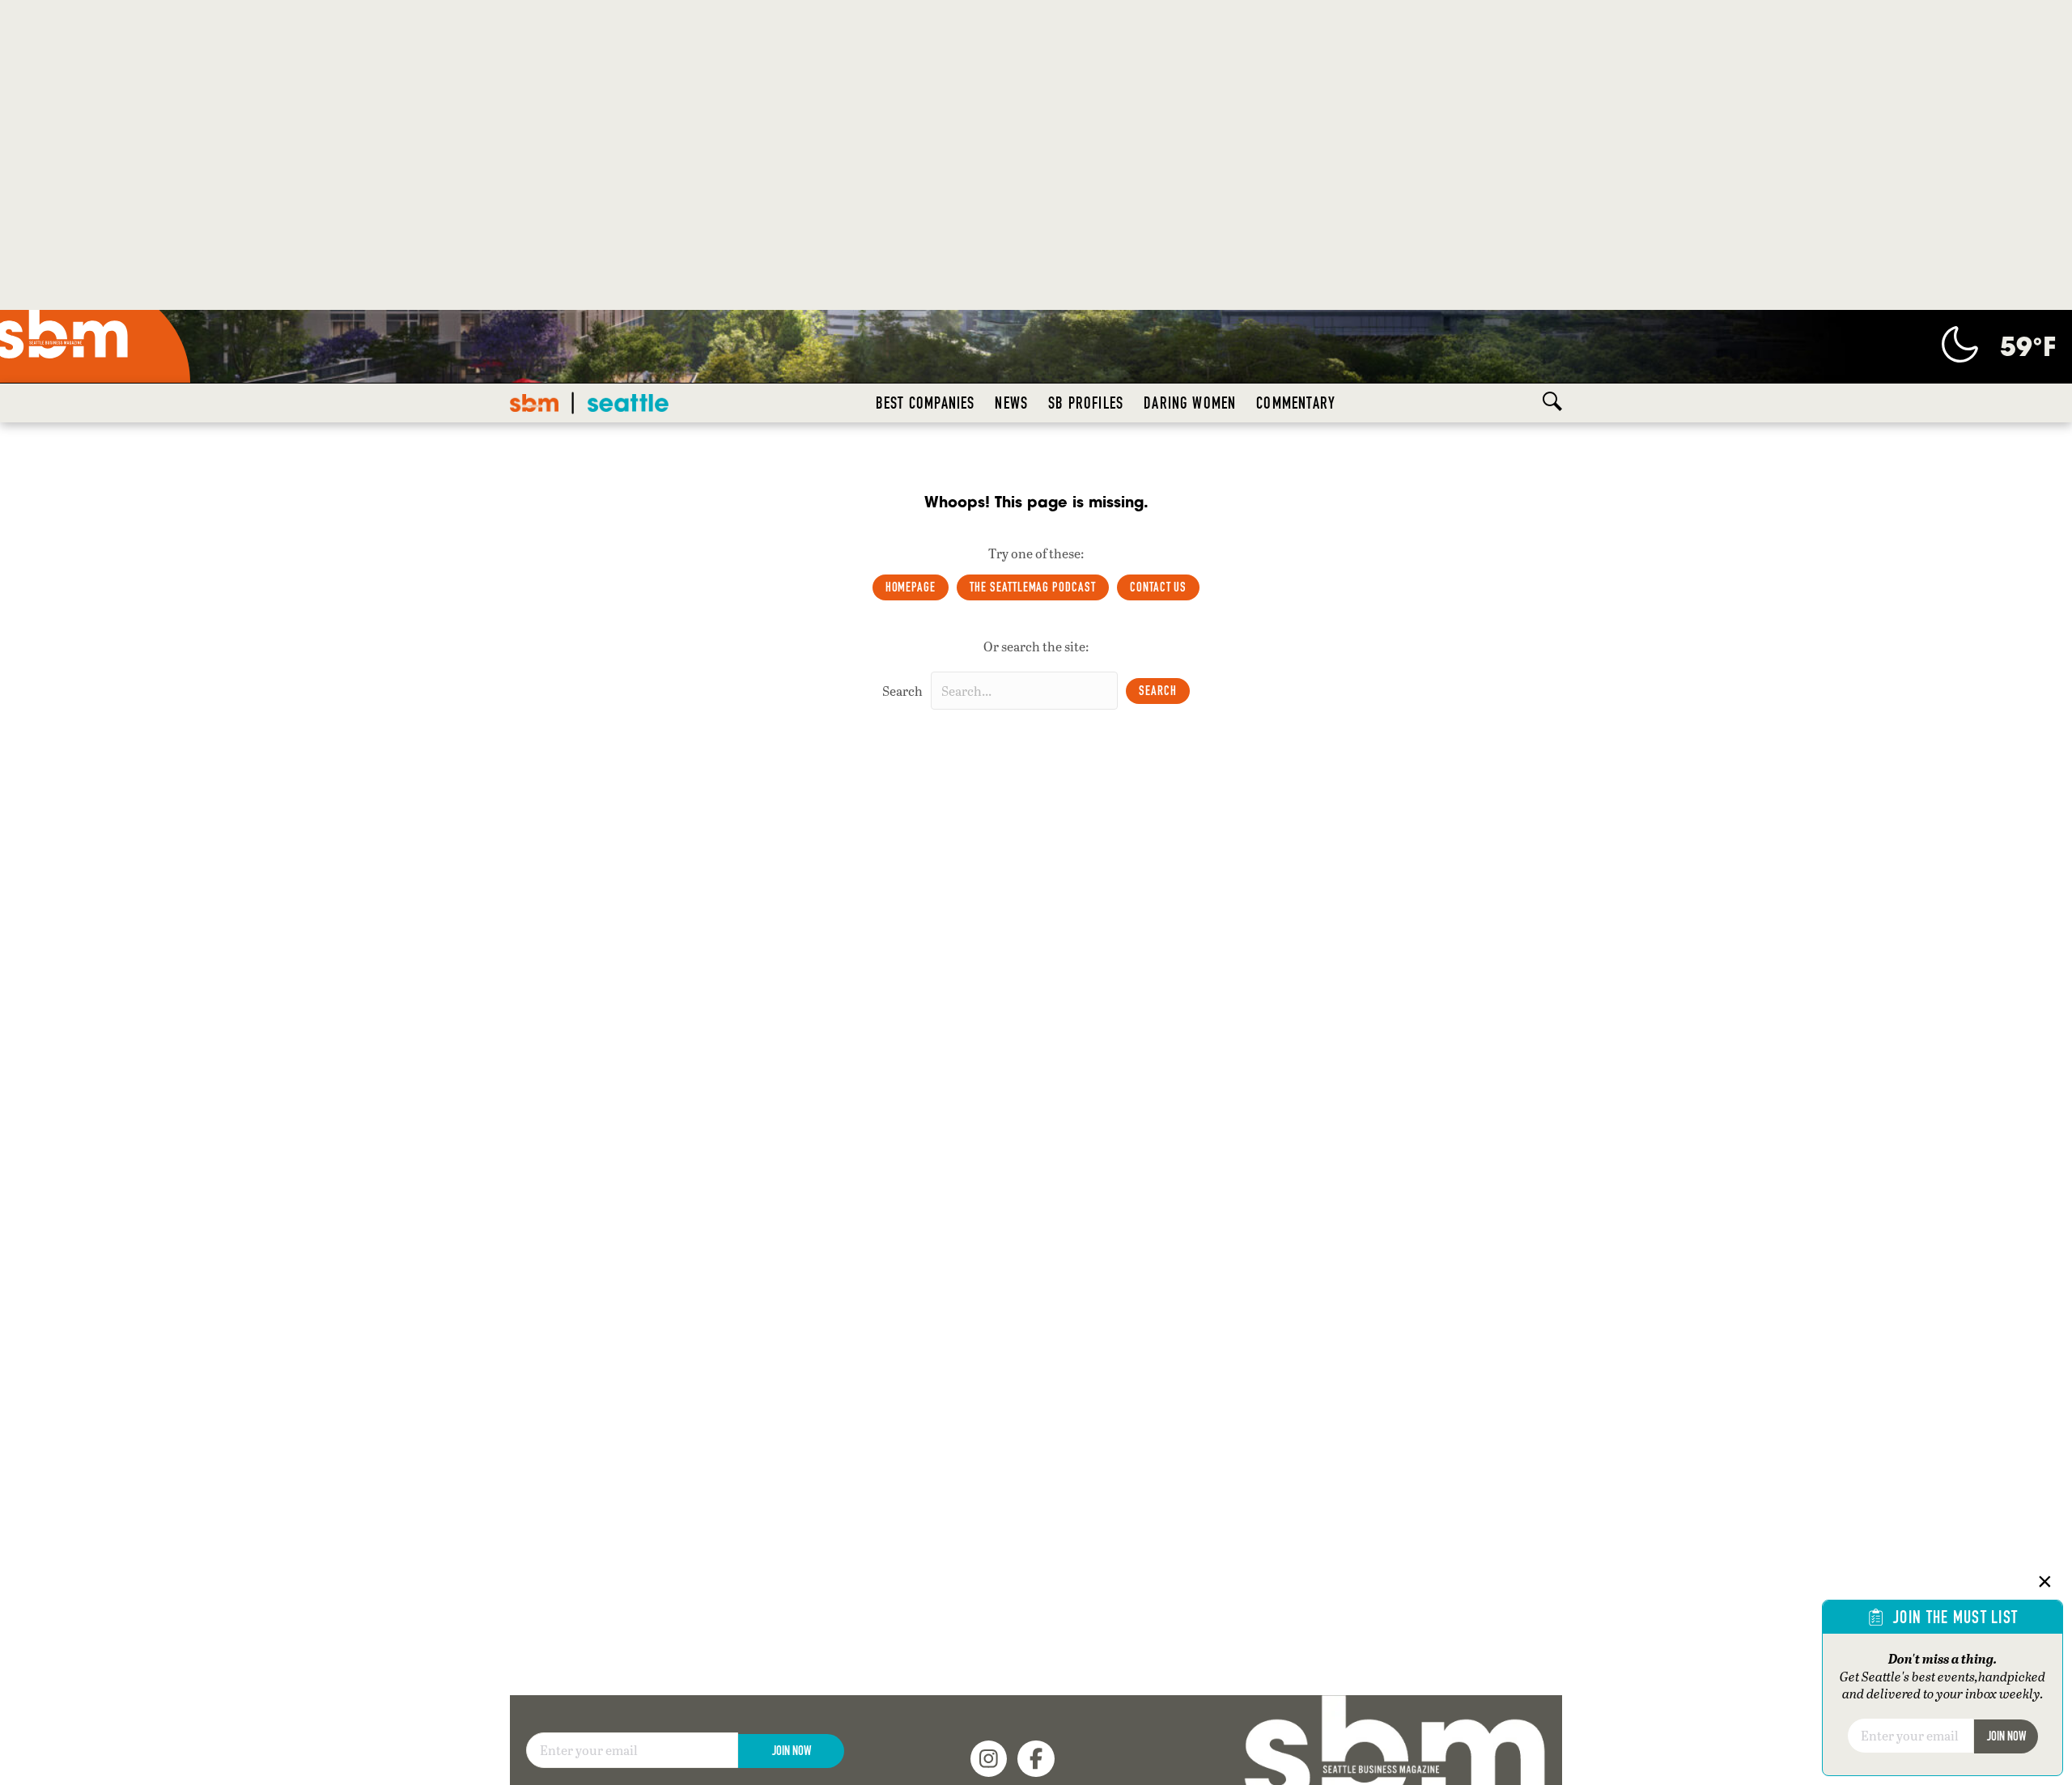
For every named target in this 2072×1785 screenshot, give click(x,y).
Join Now (792, 1715)
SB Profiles (1086, 403)
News (1011, 403)
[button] (1158, 691)
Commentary (1296, 403)
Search (902, 691)
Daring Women (1190, 403)
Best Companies (926, 403)
